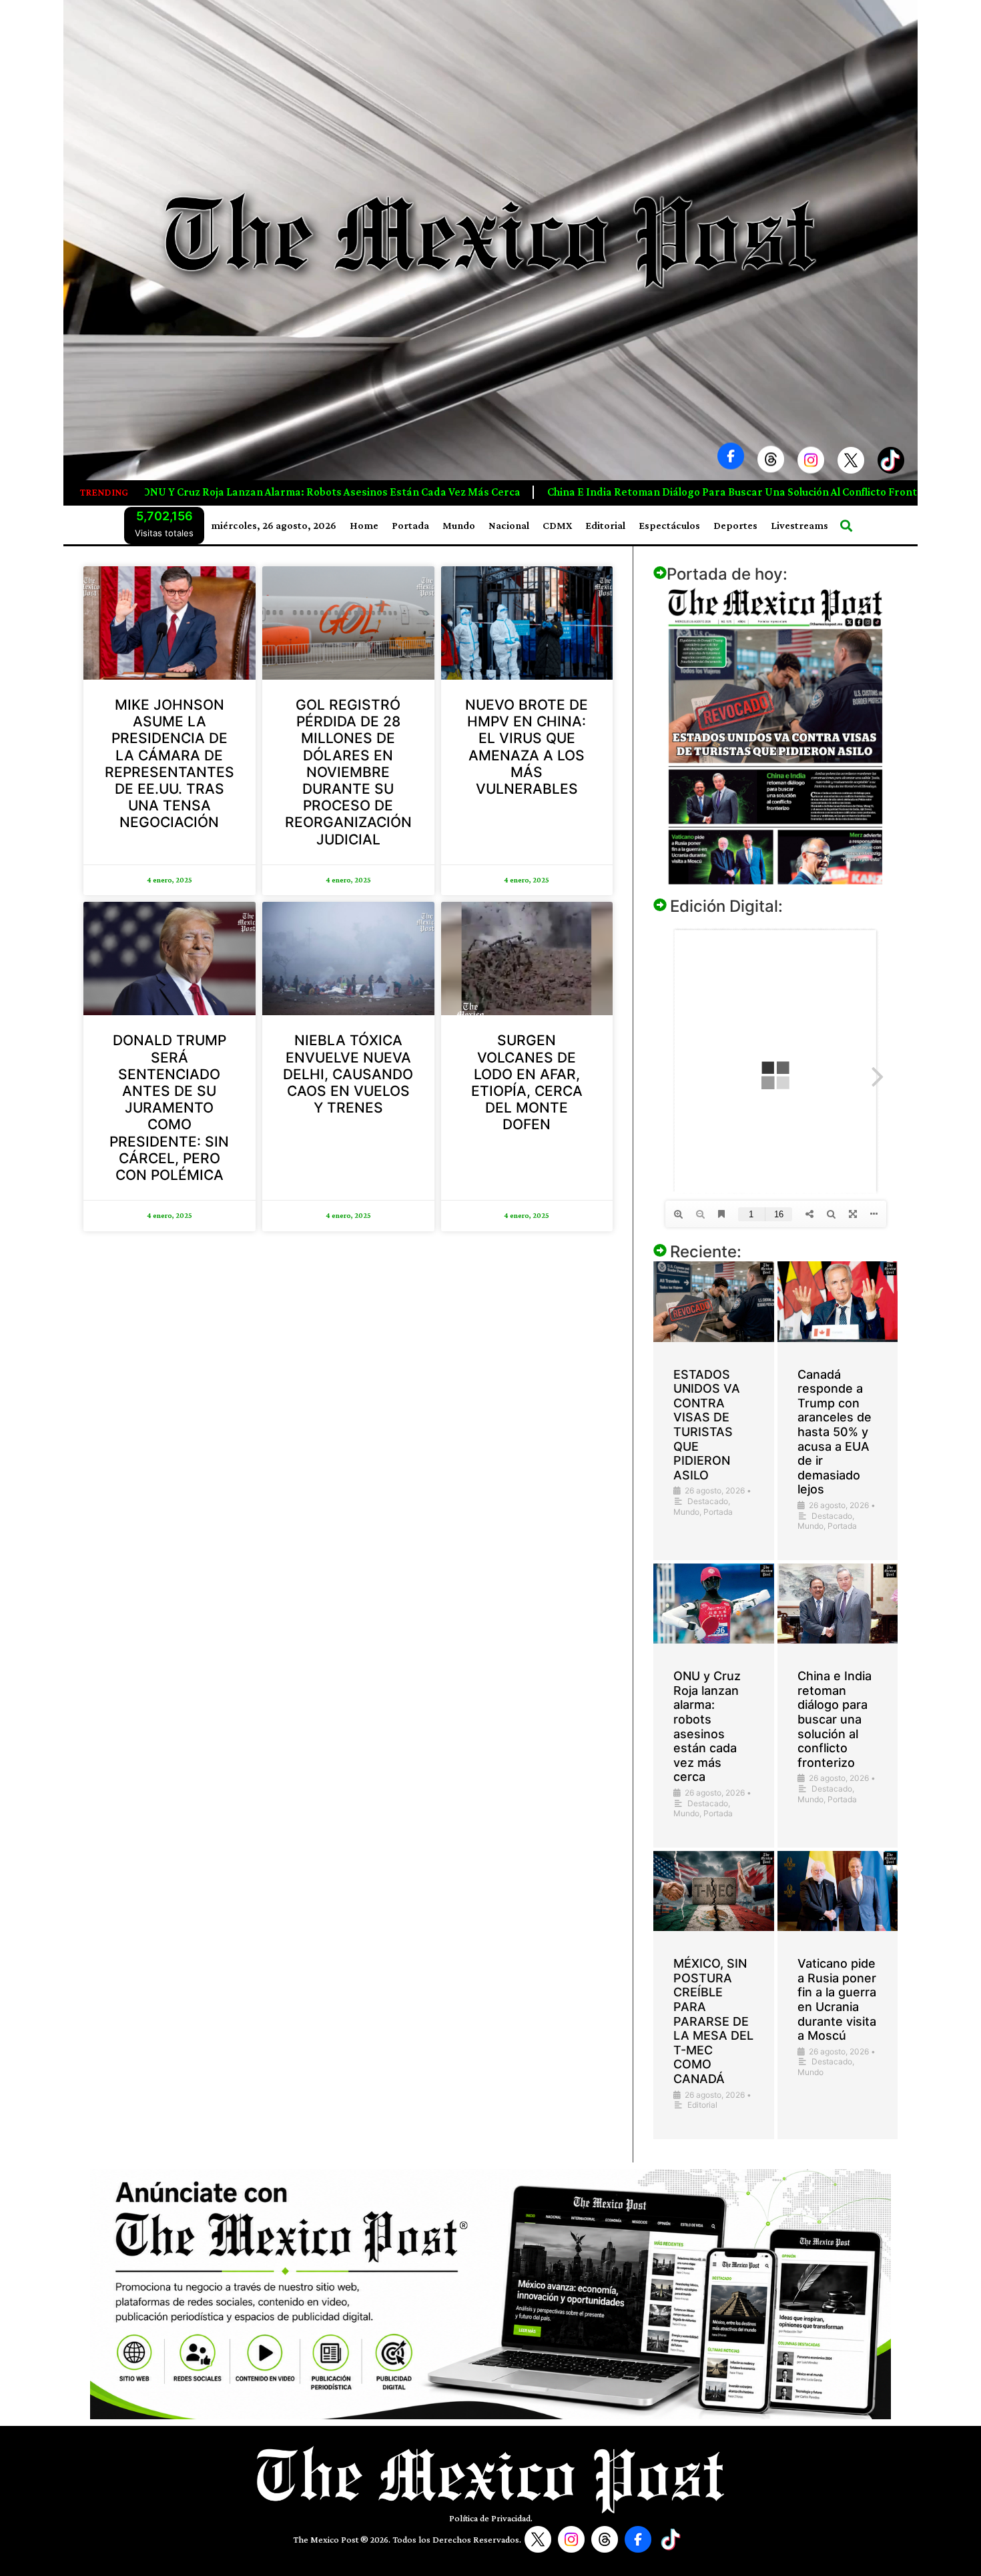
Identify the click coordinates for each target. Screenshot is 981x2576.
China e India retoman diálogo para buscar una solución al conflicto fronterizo (350, 492)
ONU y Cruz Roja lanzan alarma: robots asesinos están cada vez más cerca (707, 1726)
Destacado (708, 1501)
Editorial (605, 525)
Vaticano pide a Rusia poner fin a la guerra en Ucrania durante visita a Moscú (837, 1999)
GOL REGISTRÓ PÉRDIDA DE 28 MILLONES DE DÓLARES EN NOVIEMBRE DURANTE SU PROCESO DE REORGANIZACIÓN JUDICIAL (348, 772)
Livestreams (799, 525)
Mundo (459, 525)
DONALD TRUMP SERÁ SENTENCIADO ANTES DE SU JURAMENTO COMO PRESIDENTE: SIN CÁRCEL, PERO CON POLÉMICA (169, 1108)
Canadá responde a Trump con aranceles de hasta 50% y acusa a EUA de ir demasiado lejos (835, 1432)
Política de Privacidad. (491, 2518)
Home (364, 525)
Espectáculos (669, 525)
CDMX (557, 525)
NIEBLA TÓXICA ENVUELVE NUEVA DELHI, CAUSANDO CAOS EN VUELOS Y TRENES (348, 1074)
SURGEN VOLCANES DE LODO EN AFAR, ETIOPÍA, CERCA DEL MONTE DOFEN (527, 1082)
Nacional (509, 525)
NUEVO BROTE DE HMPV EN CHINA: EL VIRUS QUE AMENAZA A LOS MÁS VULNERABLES (527, 747)
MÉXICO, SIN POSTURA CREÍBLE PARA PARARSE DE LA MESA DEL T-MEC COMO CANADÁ (713, 2021)
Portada (410, 525)
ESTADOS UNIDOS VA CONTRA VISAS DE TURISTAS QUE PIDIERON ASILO (707, 1425)
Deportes (735, 525)
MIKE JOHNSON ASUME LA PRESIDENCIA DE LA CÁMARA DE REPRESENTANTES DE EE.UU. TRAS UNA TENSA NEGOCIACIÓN (170, 763)
